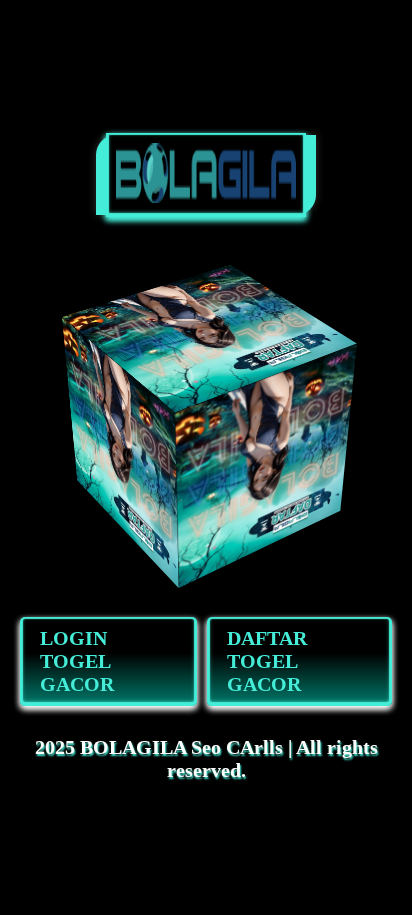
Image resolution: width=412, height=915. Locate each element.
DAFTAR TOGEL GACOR (267, 661)
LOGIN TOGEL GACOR (77, 661)
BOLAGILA (133, 747)
